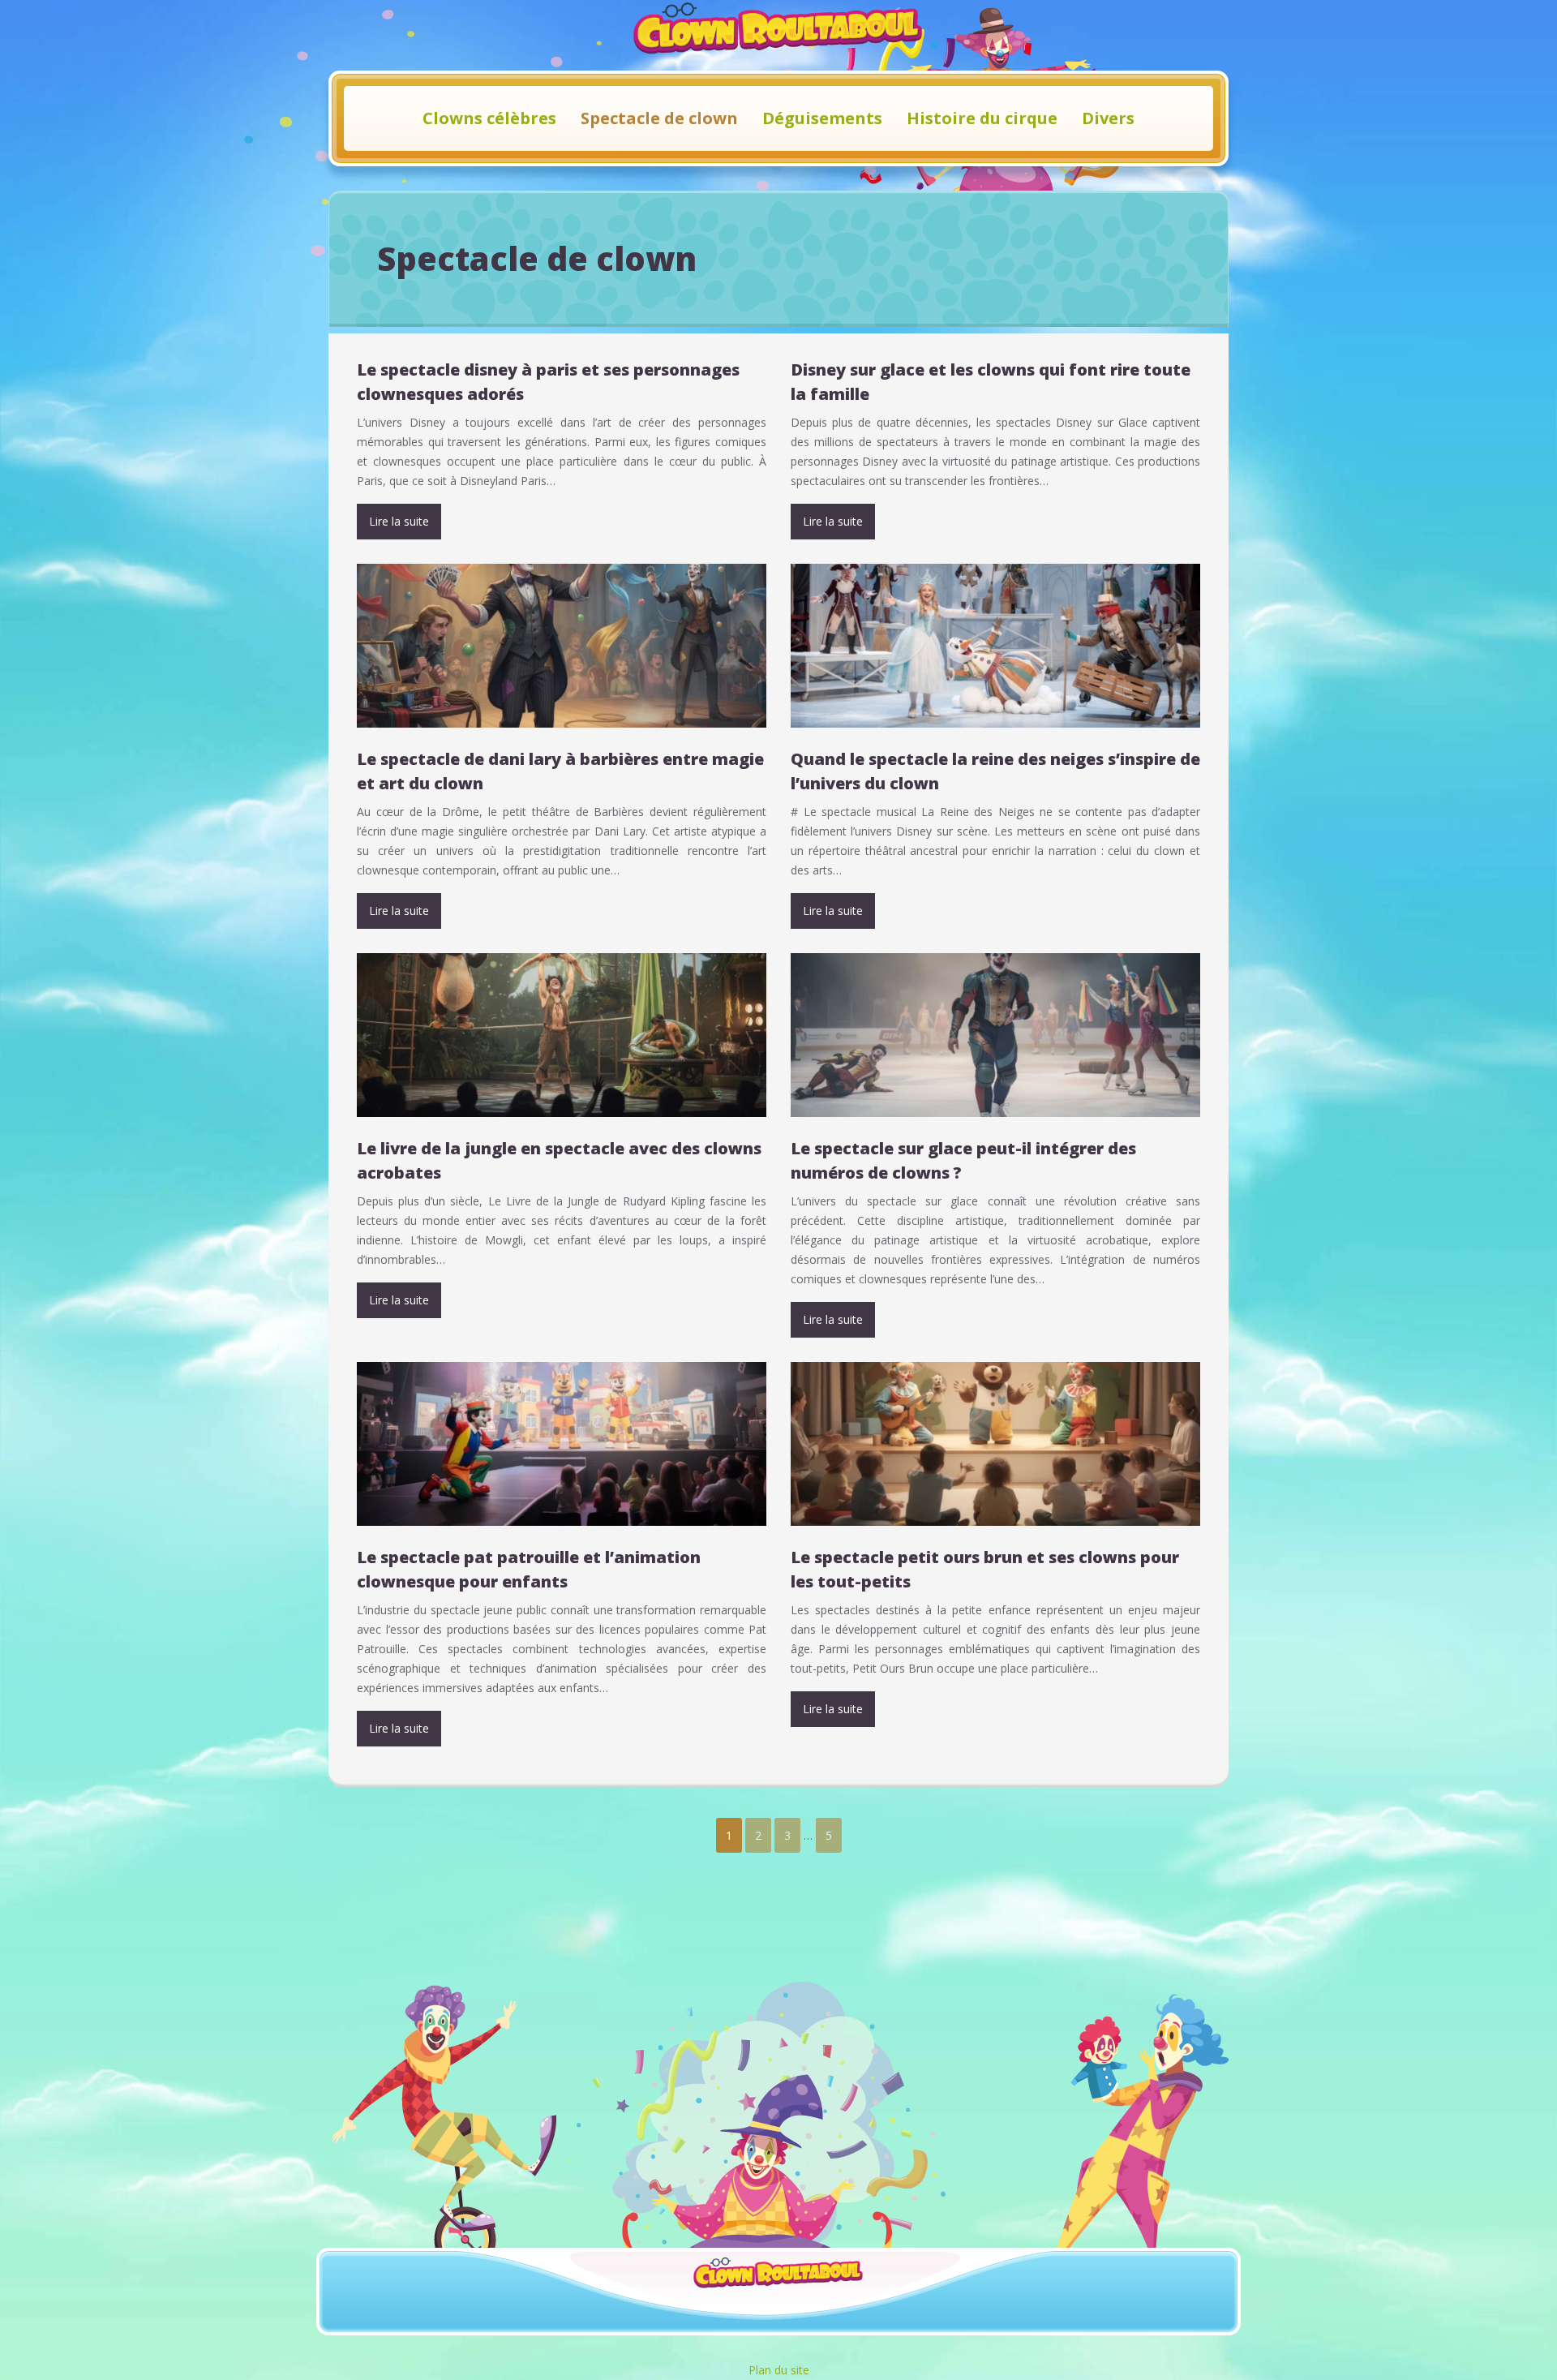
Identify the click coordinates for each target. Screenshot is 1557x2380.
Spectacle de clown (659, 118)
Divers (1108, 118)
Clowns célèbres (489, 118)
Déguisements (822, 118)
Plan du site (779, 2370)
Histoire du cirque (982, 118)
